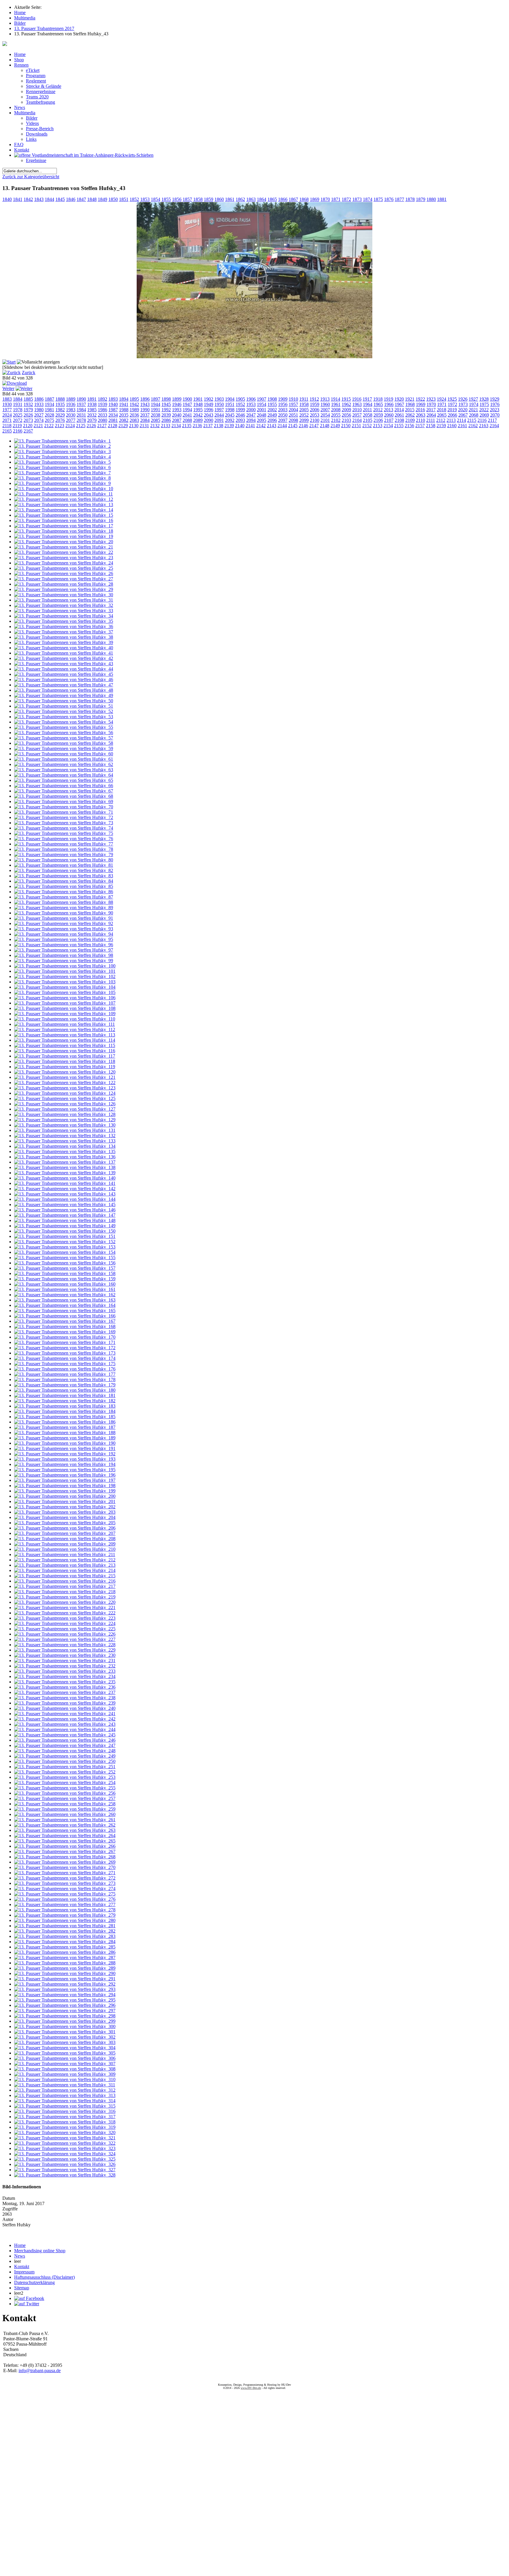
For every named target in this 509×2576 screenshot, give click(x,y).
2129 (123, 426)
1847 (81, 199)
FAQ (19, 145)
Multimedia (25, 113)
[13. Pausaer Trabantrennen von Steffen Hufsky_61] (64, 759)
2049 (272, 415)
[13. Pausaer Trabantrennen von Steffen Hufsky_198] (65, 1486)
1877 (399, 199)
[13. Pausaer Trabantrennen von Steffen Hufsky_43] (64, 664)
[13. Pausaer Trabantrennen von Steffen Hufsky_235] (65, 1682)
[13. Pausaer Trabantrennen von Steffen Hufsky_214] (65, 1570)
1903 (219, 399)
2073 (28, 420)
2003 (283, 410)
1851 (124, 199)
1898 (166, 399)
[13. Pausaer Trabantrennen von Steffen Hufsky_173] (65, 1353)
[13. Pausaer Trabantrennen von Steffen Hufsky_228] (65, 1645)
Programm (36, 76)
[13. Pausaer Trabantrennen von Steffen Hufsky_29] (64, 589)
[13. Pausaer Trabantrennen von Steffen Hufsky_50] (64, 701)
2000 (251, 410)
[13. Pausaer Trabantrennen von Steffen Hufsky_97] (64, 950)
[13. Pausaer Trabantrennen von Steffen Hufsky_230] (65, 1655)
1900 (187, 399)
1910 (293, 399)
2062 (410, 415)
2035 (124, 415)
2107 (389, 420)
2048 (262, 415)
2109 (410, 420)
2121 (38, 426)
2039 (166, 415)
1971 (442, 404)
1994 (187, 410)
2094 (251, 420)
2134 (176, 426)
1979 (28, 410)
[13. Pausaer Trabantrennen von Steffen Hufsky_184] (65, 1411)
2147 (314, 426)
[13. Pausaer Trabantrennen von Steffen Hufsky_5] (62, 462)
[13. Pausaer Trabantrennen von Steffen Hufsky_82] (64, 870)
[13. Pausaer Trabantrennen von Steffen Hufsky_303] (65, 2042)
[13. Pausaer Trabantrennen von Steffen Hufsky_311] (65, 2085)
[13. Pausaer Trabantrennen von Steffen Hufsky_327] (65, 2170)
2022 (484, 410)
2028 (49, 415)
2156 (409, 426)
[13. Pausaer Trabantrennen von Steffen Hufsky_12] (64, 499)
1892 (103, 399)
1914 (336, 399)
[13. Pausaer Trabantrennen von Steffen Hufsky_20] (64, 542)
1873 (357, 199)
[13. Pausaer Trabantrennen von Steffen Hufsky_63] (64, 770)
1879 (421, 199)
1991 (156, 410)
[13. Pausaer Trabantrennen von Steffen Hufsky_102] (65, 976)
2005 (304, 410)
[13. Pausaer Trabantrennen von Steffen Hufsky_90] (64, 913)
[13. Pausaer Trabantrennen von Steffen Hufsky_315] (65, 2106)
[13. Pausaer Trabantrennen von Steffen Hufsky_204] (65, 1517)
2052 (304, 415)
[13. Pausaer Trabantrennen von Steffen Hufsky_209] (65, 1544)
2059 (378, 415)
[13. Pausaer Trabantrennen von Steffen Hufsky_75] (64, 833)
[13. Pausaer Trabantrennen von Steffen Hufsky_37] (64, 632)
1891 (92, 399)
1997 (219, 410)
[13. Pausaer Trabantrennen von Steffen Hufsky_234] (65, 1676)
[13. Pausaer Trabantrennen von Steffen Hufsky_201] (65, 1501)
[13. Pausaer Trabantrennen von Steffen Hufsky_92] (64, 923)
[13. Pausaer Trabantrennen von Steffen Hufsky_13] (64, 505)
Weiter (8, 388)
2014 (399, 410)
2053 (315, 415)
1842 (28, 199)
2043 (209, 415)
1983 (71, 410)
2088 (187, 420)
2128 (113, 426)
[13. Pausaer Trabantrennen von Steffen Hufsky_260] (65, 1814)
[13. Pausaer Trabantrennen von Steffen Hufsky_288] (65, 1963)
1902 (209, 399)
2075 (49, 420)
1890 (81, 399)
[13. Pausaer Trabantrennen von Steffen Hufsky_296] (65, 2005)
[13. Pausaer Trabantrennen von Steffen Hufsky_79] (64, 854)
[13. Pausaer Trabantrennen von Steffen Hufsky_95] (64, 939)
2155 (399, 426)
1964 (368, 404)
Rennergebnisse (41, 91)
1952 (240, 404)
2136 (197, 426)
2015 (410, 410)
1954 (262, 404)
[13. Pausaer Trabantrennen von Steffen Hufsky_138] (65, 1167)
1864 (262, 199)
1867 (293, 199)
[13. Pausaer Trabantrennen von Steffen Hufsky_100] (65, 966)
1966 (389, 404)
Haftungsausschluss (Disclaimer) (44, 2277)
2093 (240, 420)
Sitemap (22, 2288)
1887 (49, 399)
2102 (336, 420)
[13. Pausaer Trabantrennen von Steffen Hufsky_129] (65, 1120)
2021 (473, 410)
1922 (420, 399)
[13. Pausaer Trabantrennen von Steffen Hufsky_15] (64, 515)
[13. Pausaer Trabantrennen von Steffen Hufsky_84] (64, 881)
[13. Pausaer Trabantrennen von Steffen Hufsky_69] (64, 801)
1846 (71, 199)
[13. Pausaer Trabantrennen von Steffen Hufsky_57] (64, 738)
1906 (251, 399)
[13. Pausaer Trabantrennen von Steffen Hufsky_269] (65, 1862)
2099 (304, 420)
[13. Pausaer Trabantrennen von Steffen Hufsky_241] (65, 1714)
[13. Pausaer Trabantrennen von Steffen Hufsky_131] (65, 1130)
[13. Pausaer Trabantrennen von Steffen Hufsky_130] (65, 1125)
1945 (166, 404)
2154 (388, 426)
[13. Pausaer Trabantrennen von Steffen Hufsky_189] (65, 1438)
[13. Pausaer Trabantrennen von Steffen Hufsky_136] (65, 1157)
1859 (209, 199)
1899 (177, 399)
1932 (28, 404)
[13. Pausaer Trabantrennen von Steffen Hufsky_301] (65, 2032)
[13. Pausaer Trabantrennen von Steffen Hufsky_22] (64, 552)
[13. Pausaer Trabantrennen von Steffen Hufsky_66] (64, 786)
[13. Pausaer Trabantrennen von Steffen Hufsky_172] (65, 1348)
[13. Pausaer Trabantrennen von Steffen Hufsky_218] (65, 1592)
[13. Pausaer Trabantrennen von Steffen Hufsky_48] (64, 690)
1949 (209, 404)
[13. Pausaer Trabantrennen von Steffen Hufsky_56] (64, 733)
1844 (49, 199)
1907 (262, 399)
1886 (39, 399)
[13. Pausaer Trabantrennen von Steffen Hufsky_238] (65, 1698)
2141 (250, 426)
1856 (177, 199)
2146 (303, 426)
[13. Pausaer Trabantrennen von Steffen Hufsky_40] (64, 648)
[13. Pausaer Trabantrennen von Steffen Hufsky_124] (65, 1093)
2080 (103, 420)
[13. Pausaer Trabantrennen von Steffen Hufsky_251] (65, 1767)
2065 (442, 415)
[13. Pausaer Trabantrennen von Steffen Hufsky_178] (65, 1379)
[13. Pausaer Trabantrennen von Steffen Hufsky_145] (65, 1204)
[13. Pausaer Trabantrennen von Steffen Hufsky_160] (65, 1284)
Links (31, 139)
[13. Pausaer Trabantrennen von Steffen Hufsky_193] (65, 1459)
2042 (198, 415)
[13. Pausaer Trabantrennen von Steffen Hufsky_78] (64, 849)
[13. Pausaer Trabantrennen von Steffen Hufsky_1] (62, 441)
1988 (124, 410)
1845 (60, 199)
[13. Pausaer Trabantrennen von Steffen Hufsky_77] (64, 844)
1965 (378, 404)
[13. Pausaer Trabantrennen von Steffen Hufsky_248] (65, 1751)
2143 (272, 426)
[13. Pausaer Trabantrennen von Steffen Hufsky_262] (65, 1825)
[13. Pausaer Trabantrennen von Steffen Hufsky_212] (65, 1560)
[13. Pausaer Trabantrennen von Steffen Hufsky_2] (62, 446)
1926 (463, 399)
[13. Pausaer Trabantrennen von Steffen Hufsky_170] (65, 1337)
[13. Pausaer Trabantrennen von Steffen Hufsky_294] (65, 1995)
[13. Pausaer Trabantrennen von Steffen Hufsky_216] (65, 1581)
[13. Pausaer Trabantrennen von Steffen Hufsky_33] (64, 611)
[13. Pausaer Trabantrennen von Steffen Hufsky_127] (65, 1109)
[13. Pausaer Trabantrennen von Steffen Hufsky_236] (65, 1687)
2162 (473, 426)
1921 (410, 399)
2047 (251, 415)
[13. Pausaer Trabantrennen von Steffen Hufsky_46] (64, 679)
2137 (208, 426)
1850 (113, 199)
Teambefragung (41, 102)
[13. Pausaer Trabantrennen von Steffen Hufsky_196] (65, 1475)
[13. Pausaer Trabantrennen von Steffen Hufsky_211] (65, 1554)
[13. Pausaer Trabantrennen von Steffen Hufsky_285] (65, 1947)
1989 (134, 410)
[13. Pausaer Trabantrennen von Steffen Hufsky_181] (65, 1395)
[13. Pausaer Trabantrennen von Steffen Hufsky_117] (65, 1056)
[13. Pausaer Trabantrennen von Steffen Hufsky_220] (65, 1602)
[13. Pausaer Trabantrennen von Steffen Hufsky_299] (65, 2021)
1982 (60, 410)
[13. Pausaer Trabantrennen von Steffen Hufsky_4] (62, 457)
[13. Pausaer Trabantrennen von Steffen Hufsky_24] (64, 563)
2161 (462, 426)
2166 (18, 431)
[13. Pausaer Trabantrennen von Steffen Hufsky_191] (65, 1448)
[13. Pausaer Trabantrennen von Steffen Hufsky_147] (65, 1215)
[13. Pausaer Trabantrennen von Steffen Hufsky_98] (64, 955)
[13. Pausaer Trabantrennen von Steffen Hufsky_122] (65, 1083)
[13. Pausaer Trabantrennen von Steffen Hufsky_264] (65, 1836)
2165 (7, 431)
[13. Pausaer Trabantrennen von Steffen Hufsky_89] (64, 908)
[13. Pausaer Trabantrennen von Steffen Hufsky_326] (65, 2164)
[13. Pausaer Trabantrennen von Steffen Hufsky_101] (65, 971)
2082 (124, 420)
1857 (187, 199)
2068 (474, 415)
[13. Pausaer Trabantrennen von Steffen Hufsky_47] (64, 685)
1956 (283, 404)
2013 (389, 410)
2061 (399, 415)
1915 (346, 399)
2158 (431, 426)
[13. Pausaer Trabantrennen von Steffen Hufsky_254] (65, 1782)
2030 (71, 415)
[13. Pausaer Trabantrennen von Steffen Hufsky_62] (64, 764)
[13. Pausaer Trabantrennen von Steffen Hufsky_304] (65, 2048)
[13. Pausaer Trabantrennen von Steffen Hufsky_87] (64, 897)
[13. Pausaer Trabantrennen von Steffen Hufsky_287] (65, 1957)
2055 (336, 415)
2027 (39, 415)
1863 (251, 199)
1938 (92, 404)
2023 (495, 410)
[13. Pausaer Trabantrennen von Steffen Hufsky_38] (64, 637)
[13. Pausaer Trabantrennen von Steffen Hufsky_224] (65, 1623)
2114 (461, 420)
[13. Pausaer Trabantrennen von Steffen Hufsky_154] (65, 1252)
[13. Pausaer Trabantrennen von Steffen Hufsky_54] (64, 722)
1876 (389, 199)
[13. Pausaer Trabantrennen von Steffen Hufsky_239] (65, 1703)
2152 (367, 426)
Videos (32, 123)
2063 (421, 415)
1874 (368, 199)
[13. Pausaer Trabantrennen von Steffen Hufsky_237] (65, 1692)
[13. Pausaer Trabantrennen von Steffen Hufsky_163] (65, 1300)
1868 (304, 199)
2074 (39, 420)
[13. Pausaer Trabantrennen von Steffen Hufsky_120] (65, 1072)
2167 (28, 431)
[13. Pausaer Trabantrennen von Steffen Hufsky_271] (65, 1873)
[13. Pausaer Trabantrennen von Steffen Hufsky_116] (65, 1051)
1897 (156, 399)
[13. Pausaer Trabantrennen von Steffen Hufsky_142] (65, 1189)
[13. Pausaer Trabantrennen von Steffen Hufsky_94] (64, 934)
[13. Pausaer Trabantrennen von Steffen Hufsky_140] (65, 1178)
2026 (28, 415)
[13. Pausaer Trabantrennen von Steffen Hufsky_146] (65, 1210)
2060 (389, 415)
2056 (346, 415)
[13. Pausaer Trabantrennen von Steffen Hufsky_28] (64, 584)
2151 (356, 426)
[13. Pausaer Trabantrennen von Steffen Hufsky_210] (65, 1549)
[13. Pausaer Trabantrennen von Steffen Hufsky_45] (64, 674)
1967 (399, 404)
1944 (156, 404)
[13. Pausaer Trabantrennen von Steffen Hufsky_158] (65, 1273)
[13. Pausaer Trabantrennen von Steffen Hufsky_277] (65, 1904)
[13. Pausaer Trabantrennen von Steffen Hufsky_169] (65, 1332)
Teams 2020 (37, 97)
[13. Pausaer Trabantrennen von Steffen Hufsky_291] (65, 1979)
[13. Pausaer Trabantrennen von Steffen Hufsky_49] (64, 695)
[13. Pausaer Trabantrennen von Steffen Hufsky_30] (64, 595)
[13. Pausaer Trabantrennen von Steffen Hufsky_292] (65, 1984)
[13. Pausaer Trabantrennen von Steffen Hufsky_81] (64, 865)
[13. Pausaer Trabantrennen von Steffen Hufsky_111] (65, 1024)
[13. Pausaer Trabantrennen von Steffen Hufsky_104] (65, 987)
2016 (420, 410)
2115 (472, 420)
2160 (452, 426)
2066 (452, 415)
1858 (198, 199)
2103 (346, 420)
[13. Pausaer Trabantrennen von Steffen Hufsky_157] (65, 1268)
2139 (229, 426)
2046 (240, 415)
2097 (283, 420)
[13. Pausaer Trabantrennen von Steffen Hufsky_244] (65, 1729)
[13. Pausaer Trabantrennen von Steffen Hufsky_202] (65, 1507)
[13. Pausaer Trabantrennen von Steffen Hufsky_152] (65, 1242)
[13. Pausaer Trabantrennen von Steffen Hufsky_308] (65, 2069)
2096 (272, 420)
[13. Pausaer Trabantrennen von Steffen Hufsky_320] (65, 2132)
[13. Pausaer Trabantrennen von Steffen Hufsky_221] (65, 1607)
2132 (155, 426)
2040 (177, 415)
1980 (39, 410)
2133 (166, 426)
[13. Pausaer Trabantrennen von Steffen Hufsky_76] (64, 839)
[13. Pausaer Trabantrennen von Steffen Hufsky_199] (65, 1491)
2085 (156, 420)
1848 (92, 199)
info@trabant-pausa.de (40, 2371)
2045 (230, 415)
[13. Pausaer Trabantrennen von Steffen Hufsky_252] (65, 1772)
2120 (28, 426)
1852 (134, 199)
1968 (410, 404)
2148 (325, 426)
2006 (315, 410)
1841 (18, 199)
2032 (92, 415)
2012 (378, 410)
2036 (134, 415)
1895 (134, 399)
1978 (18, 410)
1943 (145, 404)
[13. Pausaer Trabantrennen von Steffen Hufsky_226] (65, 1634)
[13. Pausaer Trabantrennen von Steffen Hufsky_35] (64, 621)
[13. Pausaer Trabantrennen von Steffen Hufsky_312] (65, 2090)
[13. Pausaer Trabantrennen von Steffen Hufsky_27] (64, 579)
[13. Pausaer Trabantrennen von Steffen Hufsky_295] (65, 2000)
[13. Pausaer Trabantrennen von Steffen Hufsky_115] (65, 1045)
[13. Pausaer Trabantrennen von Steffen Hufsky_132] (65, 1136)
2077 (71, 420)
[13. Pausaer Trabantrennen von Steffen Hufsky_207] (65, 1533)
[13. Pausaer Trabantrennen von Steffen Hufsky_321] (65, 2138)
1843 (39, 199)
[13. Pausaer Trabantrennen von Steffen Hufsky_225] (65, 1629)
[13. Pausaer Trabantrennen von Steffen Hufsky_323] (65, 2148)
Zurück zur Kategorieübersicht (31, 177)
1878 (410, 199)
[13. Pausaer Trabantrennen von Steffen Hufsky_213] (65, 1565)
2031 (81, 415)
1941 (124, 404)
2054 (325, 415)
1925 (452, 399)
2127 (102, 426)
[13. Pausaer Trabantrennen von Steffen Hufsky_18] (64, 531)
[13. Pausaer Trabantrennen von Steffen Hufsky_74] (64, 828)
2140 (240, 426)
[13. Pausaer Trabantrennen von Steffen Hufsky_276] (65, 1899)
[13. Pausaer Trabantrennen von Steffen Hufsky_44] (64, 669)
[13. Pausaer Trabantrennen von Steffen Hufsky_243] (65, 1724)
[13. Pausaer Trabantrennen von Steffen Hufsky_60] (64, 754)
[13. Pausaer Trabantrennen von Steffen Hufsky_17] (64, 526)
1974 (474, 404)
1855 (166, 199)
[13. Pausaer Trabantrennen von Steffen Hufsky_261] (65, 1820)
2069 (484, 415)
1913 (325, 399)
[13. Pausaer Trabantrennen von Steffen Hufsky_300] (65, 2026)
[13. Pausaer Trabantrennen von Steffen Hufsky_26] (64, 573)
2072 (18, 420)
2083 (134, 420)
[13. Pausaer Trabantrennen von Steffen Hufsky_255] (65, 1788)
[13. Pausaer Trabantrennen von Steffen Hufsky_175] (65, 1364)
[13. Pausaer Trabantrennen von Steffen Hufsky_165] (65, 1311)
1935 (60, 404)
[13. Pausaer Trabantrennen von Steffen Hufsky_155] (65, 1258)
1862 (240, 199)
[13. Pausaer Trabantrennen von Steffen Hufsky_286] (65, 1952)
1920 (399, 399)
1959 (315, 404)
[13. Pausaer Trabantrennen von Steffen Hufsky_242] (65, 1719)
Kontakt (22, 150)
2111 (431, 420)
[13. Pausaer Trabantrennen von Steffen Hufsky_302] (65, 2037)
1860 (219, 199)
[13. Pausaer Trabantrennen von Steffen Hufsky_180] (65, 1390)
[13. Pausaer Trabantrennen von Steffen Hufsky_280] (65, 1920)
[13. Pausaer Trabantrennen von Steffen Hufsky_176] (65, 1369)
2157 (420, 426)
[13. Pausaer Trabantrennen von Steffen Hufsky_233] (65, 1671)
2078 (81, 420)
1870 (325, 199)
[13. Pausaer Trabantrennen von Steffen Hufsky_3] (62, 451)
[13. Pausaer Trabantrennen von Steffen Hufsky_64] (64, 775)
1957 (293, 404)
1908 (272, 399)
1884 (18, 399)
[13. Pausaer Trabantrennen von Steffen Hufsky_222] (65, 1613)
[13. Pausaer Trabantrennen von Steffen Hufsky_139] (65, 1173)
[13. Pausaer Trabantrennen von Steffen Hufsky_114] (65, 1040)
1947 (187, 404)
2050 (283, 415)
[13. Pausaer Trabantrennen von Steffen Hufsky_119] (65, 1067)
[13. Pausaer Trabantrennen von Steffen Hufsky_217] (65, 1586)
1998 (230, 410)
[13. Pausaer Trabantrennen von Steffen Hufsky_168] (65, 1326)
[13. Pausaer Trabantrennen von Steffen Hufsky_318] (65, 2122)
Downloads (37, 134)
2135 (187, 426)
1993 (177, 410)
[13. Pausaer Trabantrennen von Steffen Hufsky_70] (64, 807)
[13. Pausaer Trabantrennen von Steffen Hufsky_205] (65, 1523)
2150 (346, 426)
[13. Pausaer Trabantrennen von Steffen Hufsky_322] (65, 2143)
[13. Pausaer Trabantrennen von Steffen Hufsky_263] (65, 1830)
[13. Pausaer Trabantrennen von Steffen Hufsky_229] (65, 1650)
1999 (240, 410)
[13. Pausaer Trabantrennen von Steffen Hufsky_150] (65, 1231)
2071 (7, 420)
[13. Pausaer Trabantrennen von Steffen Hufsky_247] (65, 1745)
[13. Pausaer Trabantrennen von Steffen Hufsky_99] (64, 961)
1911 (304, 399)
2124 (70, 426)
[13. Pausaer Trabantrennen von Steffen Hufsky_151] (65, 1236)
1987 (113, 410)
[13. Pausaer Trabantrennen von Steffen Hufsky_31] (64, 600)
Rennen (21, 65)
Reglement (36, 81)
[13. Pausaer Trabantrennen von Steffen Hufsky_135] (65, 1151)
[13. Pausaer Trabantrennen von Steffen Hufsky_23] (64, 558)
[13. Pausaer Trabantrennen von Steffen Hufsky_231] (65, 1661)
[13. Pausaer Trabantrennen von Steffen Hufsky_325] (65, 2159)
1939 (103, 404)
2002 (272, 410)
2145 (293, 426)
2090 (209, 420)
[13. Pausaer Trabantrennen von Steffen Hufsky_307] (65, 2064)
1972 (452, 404)
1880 (431, 199)
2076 (60, 420)
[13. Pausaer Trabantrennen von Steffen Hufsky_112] (65, 1029)
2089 (198, 420)
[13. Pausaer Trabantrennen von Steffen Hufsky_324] (65, 2154)
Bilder (32, 118)
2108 (399, 420)
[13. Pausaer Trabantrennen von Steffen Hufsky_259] (65, 1809)
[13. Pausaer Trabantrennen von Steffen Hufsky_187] (65, 1427)
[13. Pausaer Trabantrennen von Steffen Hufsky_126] (65, 1104)
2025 (18, 415)
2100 (315, 420)
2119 (17, 426)
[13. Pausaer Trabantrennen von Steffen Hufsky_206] (65, 1528)
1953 (251, 404)
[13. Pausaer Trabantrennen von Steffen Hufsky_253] (65, 1777)
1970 (431, 404)
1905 (240, 399)
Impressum (24, 2272)
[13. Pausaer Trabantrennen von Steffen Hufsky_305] (65, 2053)
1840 (7, 199)
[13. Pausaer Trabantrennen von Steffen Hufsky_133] (65, 1141)
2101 (325, 420)
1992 (166, 410)
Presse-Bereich (40, 129)
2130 (134, 426)
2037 (145, 415)
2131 (144, 426)
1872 (346, 199)
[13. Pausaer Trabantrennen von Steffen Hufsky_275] (65, 1894)
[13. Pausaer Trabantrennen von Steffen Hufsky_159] (65, 1279)
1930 (7, 404)
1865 (272, 199)
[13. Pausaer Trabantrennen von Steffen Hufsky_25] (64, 568)
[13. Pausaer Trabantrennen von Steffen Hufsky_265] (65, 1841)
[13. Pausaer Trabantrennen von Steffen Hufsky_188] (65, 1433)
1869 (315, 199)
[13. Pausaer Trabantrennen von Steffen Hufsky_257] (65, 1798)
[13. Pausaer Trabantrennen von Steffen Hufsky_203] (65, 1512)
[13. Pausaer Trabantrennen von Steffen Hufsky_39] (64, 642)
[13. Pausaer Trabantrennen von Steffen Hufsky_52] (64, 711)
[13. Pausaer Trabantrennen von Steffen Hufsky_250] (65, 1761)
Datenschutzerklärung (34, 2282)
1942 (134, 404)
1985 (92, 410)
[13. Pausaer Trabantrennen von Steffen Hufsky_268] (65, 1857)
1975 (484, 404)
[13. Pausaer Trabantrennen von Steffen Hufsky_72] (64, 817)
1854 (156, 199)
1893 (113, 399)
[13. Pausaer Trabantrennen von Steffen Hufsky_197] (65, 1480)
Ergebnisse (36, 160)
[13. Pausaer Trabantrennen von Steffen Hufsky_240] (65, 1708)
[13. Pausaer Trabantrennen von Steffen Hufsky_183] (65, 1406)
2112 (441, 420)
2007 (325, 410)
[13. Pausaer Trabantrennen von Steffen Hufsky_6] (62, 467)
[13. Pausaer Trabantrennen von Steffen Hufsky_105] (65, 992)
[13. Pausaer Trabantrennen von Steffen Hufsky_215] (65, 1576)
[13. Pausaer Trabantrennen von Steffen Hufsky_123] (65, 1088)
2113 (451, 420)
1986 (103, 410)
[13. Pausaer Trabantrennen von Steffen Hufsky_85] (64, 886)
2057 (357, 415)
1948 (198, 404)
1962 (346, 404)
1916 (357, 399)
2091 (219, 420)
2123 (60, 426)
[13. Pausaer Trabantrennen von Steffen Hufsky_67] (64, 791)
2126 (91, 426)
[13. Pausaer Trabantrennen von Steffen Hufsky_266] (65, 1846)
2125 (81, 426)
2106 (378, 420)
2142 (261, 426)
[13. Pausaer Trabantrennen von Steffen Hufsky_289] (65, 1968)
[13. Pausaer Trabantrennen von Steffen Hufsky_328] (65, 2175)
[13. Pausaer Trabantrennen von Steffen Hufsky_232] (65, 1666)
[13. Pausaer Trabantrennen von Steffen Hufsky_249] (65, 1756)
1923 (431, 399)
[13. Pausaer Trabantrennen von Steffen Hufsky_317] (65, 2117)
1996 (209, 410)
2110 (420, 420)
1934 (49, 404)
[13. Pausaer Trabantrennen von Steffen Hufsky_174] (65, 1358)
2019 (452, 410)
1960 (325, 404)
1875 (378, 199)
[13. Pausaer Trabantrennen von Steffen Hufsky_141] (65, 1183)
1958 (304, 404)
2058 (368, 415)
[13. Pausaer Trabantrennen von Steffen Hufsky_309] (65, 2074)
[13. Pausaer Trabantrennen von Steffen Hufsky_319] (65, 2127)
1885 (28, 399)
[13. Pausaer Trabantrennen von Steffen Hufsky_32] (64, 605)
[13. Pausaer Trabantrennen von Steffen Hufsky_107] (65, 1003)
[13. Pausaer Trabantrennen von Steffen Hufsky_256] (65, 1793)
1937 (81, 404)
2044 (219, 415)
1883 (7, 399)
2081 (113, 420)
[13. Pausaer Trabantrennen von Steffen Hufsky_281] (65, 1926)
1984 (81, 410)
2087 (177, 420)
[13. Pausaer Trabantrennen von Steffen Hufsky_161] (65, 1289)
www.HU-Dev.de (251, 2388)
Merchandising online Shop (40, 2251)
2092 (230, 420)
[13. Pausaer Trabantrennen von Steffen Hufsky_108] (65, 1008)
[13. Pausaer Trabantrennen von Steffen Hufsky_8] (62, 478)
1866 (283, 199)
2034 (113, 415)
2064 (431, 415)
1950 (219, 404)
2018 (442, 410)
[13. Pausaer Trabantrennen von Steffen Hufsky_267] (65, 1851)
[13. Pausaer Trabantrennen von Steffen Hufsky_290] (65, 1973)
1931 (18, 404)
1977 (7, 410)
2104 (357, 420)
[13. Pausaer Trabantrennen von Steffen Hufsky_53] (64, 717)
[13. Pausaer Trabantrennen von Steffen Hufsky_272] (65, 1878)
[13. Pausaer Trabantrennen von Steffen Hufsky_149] (65, 1226)
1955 (272, 404)
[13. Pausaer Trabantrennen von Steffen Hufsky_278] (65, 1910)
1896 (145, 399)
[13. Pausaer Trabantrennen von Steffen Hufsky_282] (65, 1931)
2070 (495, 415)
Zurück (29, 373)
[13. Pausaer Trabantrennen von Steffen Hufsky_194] (65, 1464)
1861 (230, 199)
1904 (230, 399)
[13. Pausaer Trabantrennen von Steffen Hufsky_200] (65, 1496)
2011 (367, 410)
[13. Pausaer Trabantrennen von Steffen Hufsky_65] (64, 780)
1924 (442, 399)
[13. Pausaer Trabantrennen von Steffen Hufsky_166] (65, 1316)
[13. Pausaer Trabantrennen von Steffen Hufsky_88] (64, 902)
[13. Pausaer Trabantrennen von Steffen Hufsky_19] (64, 536)
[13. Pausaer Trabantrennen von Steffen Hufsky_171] (65, 1342)
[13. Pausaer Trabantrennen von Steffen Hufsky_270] (65, 1867)
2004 (293, 410)
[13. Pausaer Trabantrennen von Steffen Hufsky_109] (65, 1014)
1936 (71, 404)
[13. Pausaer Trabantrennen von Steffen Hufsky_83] (64, 876)
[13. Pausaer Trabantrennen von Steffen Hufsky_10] (64, 489)
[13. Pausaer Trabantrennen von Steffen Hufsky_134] (65, 1146)
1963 (357, 404)
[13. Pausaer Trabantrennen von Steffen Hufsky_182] (65, 1401)
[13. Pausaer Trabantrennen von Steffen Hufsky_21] (64, 547)
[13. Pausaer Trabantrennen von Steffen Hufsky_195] (65, 1470)
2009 (346, 410)
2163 (484, 426)
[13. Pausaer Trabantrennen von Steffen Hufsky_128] (65, 1114)
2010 (357, 410)
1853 (145, 199)
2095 (262, 420)
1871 (336, 199)
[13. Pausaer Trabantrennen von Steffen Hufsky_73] (64, 823)
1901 (198, 399)
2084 (145, 420)
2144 (282, 426)
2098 (293, 420)
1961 (336, 404)
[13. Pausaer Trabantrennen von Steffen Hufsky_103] (65, 982)
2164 (494, 426)
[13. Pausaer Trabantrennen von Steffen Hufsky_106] (65, 998)
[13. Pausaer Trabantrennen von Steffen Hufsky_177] (65, 1374)
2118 (7, 426)
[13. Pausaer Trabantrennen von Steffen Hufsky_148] (65, 1220)
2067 (463, 415)
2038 (156, 415)
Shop (19, 60)
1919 (389, 399)
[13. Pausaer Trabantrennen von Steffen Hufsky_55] (64, 727)
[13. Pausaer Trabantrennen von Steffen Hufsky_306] (65, 2058)
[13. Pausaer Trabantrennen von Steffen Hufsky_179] (65, 1385)
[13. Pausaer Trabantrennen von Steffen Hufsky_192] (65, 1454)
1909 (283, 399)
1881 (442, 199)
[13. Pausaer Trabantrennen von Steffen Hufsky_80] (64, 860)
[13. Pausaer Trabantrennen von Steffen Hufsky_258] (65, 1804)
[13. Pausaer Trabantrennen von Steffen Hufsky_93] (64, 929)
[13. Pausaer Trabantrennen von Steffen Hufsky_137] (65, 1162)
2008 (336, 410)
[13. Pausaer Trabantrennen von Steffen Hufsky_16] (64, 520)
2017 (431, 410)
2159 (441, 426)
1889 (71, 399)
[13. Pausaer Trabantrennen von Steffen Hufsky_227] (65, 1639)
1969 (421, 404)
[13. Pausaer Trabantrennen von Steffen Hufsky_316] (65, 2111)
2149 (335, 426)
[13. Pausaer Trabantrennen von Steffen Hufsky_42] (64, 658)
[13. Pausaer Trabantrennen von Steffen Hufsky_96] (64, 945)
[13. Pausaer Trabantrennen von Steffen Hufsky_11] (63, 494)
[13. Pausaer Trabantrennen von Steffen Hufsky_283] (65, 1936)
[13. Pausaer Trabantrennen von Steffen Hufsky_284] (65, 1942)
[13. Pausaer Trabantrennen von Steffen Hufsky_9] (62, 483)
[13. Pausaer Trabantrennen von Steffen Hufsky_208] (65, 1539)
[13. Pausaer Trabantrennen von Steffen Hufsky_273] (65, 1883)
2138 (219, 426)
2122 (49, 426)
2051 (293, 415)
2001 (262, 410)
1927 (473, 399)
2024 (7, 415)
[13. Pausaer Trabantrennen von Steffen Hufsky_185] (65, 1417)
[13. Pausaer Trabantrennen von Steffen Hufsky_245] (65, 1735)
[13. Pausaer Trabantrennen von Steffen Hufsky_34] (64, 616)
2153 (378, 426)
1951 (230, 404)
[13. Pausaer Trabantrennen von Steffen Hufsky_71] (64, 812)
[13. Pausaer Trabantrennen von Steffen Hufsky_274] (65, 1889)
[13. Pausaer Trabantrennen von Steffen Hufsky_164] (65, 1305)
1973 (463, 404)
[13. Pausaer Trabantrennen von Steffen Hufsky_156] (65, 1263)
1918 (378, 399)
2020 (463, 410)
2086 (166, 420)
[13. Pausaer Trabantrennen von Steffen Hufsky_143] (65, 1194)
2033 (103, 415)
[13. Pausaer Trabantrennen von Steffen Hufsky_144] (65, 1199)
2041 (187, 415)
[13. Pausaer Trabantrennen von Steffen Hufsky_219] (65, 1597)
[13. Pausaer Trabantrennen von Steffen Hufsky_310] (65, 2079)
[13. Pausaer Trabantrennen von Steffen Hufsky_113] (65, 1035)
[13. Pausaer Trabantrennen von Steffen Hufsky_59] (64, 748)
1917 (367, 399)
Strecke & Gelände (44, 86)
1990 (145, 410)
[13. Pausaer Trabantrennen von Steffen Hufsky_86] (64, 892)
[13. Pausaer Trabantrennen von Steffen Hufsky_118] (65, 1061)
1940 (113, 404)
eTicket (33, 70)
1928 (484, 399)
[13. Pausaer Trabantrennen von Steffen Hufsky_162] (65, 1295)
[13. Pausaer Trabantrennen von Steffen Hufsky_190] (65, 1443)
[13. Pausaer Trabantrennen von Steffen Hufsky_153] (65, 1247)
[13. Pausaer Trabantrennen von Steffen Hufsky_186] (65, 1422)
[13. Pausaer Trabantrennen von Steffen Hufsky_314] (65, 2101)
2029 (60, 415)
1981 (49, 410)
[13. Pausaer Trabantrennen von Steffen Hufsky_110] (65, 1019)
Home (20, 54)
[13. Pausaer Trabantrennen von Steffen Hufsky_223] (65, 1618)
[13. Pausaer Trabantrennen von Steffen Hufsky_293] (65, 1989)
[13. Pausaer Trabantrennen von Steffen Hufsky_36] (64, 626)
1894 (124, 399)
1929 (495, 399)
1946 (177, 404)
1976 (495, 404)
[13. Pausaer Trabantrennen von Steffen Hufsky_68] (64, 796)
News (20, 107)
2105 (368, 420)
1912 (314, 399)
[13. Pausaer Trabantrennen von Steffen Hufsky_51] (64, 706)
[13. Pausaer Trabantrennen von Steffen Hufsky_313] (65, 2095)
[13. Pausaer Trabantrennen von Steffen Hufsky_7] (62, 473)
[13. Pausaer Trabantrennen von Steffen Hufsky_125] (65, 1098)
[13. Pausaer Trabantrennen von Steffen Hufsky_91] (64, 918)
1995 (198, 410)
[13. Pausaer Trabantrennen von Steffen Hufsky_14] (64, 510)
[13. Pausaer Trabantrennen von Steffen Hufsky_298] (65, 2016)
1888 (60, 399)
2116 (482, 420)
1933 (39, 404)
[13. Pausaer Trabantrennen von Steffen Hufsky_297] (65, 2011)
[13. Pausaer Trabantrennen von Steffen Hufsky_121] (65, 1077)
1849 (103, 199)
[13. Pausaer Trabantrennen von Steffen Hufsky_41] (64, 653)
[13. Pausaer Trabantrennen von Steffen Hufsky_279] (65, 1915)
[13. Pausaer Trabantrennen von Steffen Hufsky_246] (65, 1740)
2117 (492, 420)
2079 (92, 420)
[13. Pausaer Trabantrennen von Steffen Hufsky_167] (65, 1321)
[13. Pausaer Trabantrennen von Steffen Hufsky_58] (64, 743)
